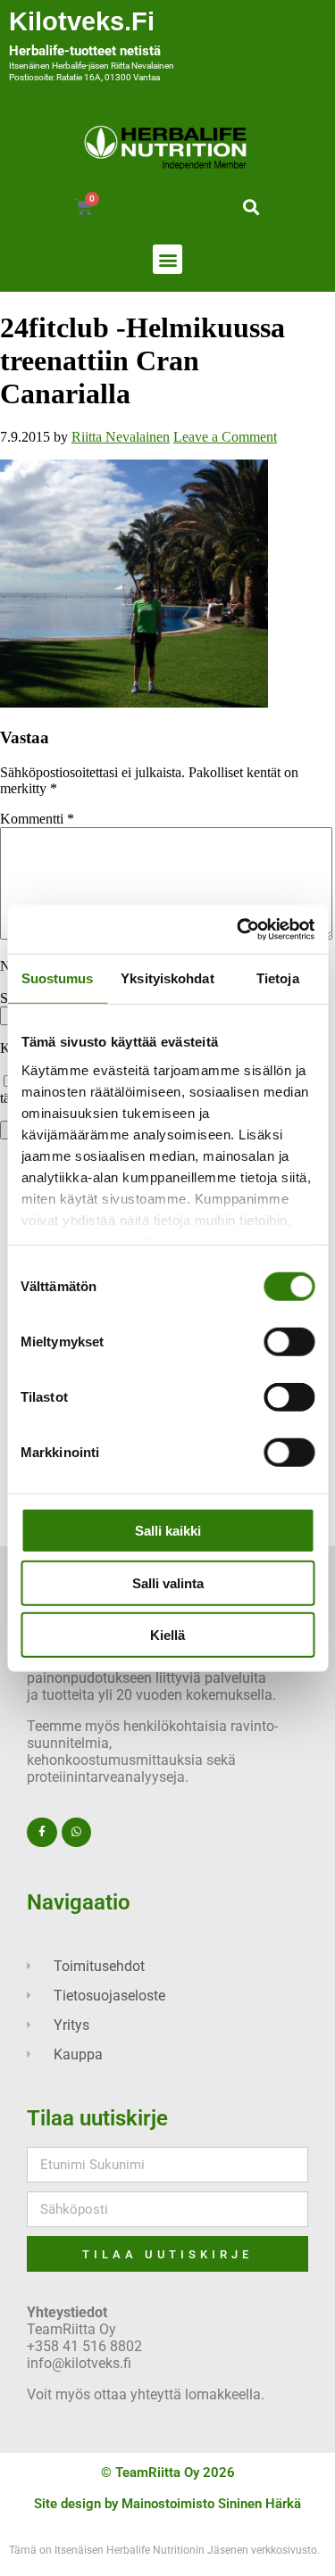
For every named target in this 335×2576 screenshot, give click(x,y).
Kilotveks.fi (82, 21)
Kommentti (37, 819)
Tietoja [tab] (278, 978)
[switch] (289, 1342)
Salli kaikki (168, 1531)
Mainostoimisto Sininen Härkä (211, 2504)
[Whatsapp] (77, 1833)
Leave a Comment (225, 437)
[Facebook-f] (42, 1833)
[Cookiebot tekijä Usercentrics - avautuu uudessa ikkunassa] (239, 929)
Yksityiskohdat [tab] (167, 978)
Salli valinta (168, 1582)
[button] (251, 207)
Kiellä (167, 1635)
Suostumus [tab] (58, 978)
